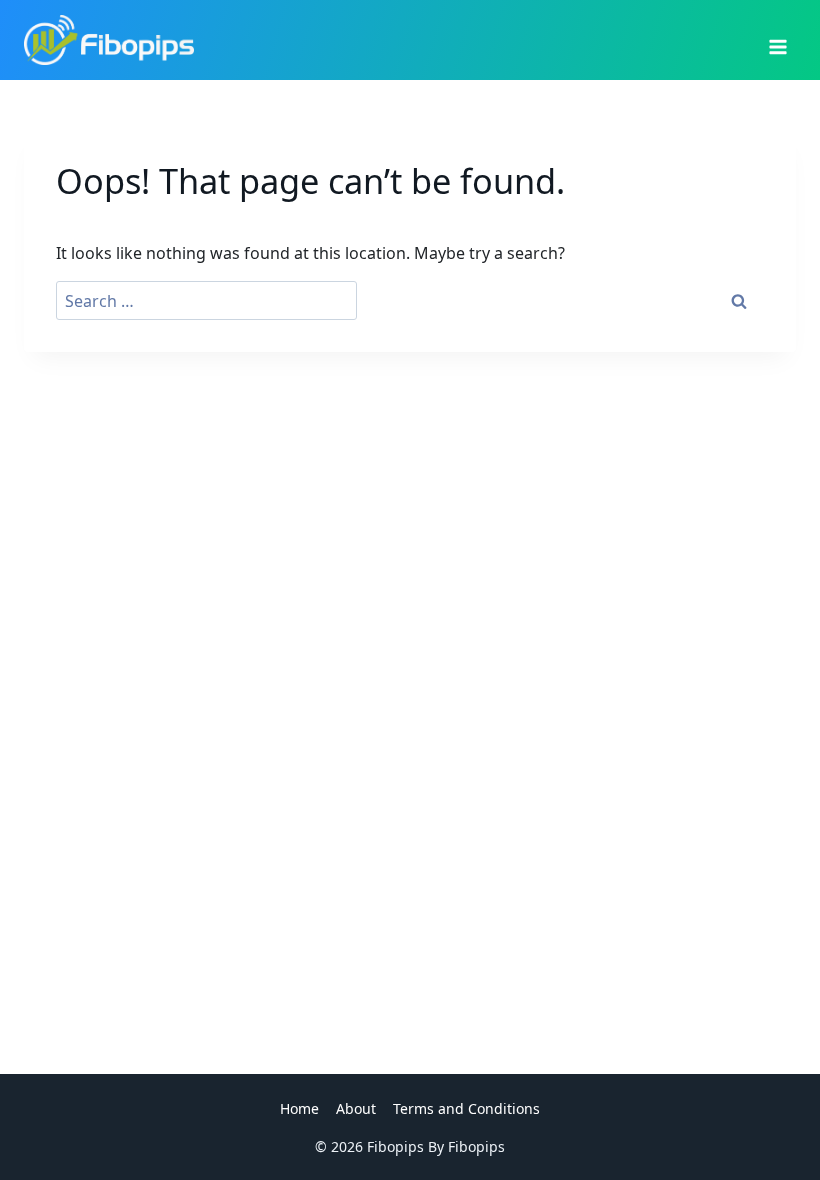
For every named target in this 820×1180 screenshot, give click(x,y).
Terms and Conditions (466, 1108)
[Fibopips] (109, 40)
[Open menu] (777, 40)
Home (299, 1108)
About (356, 1108)
